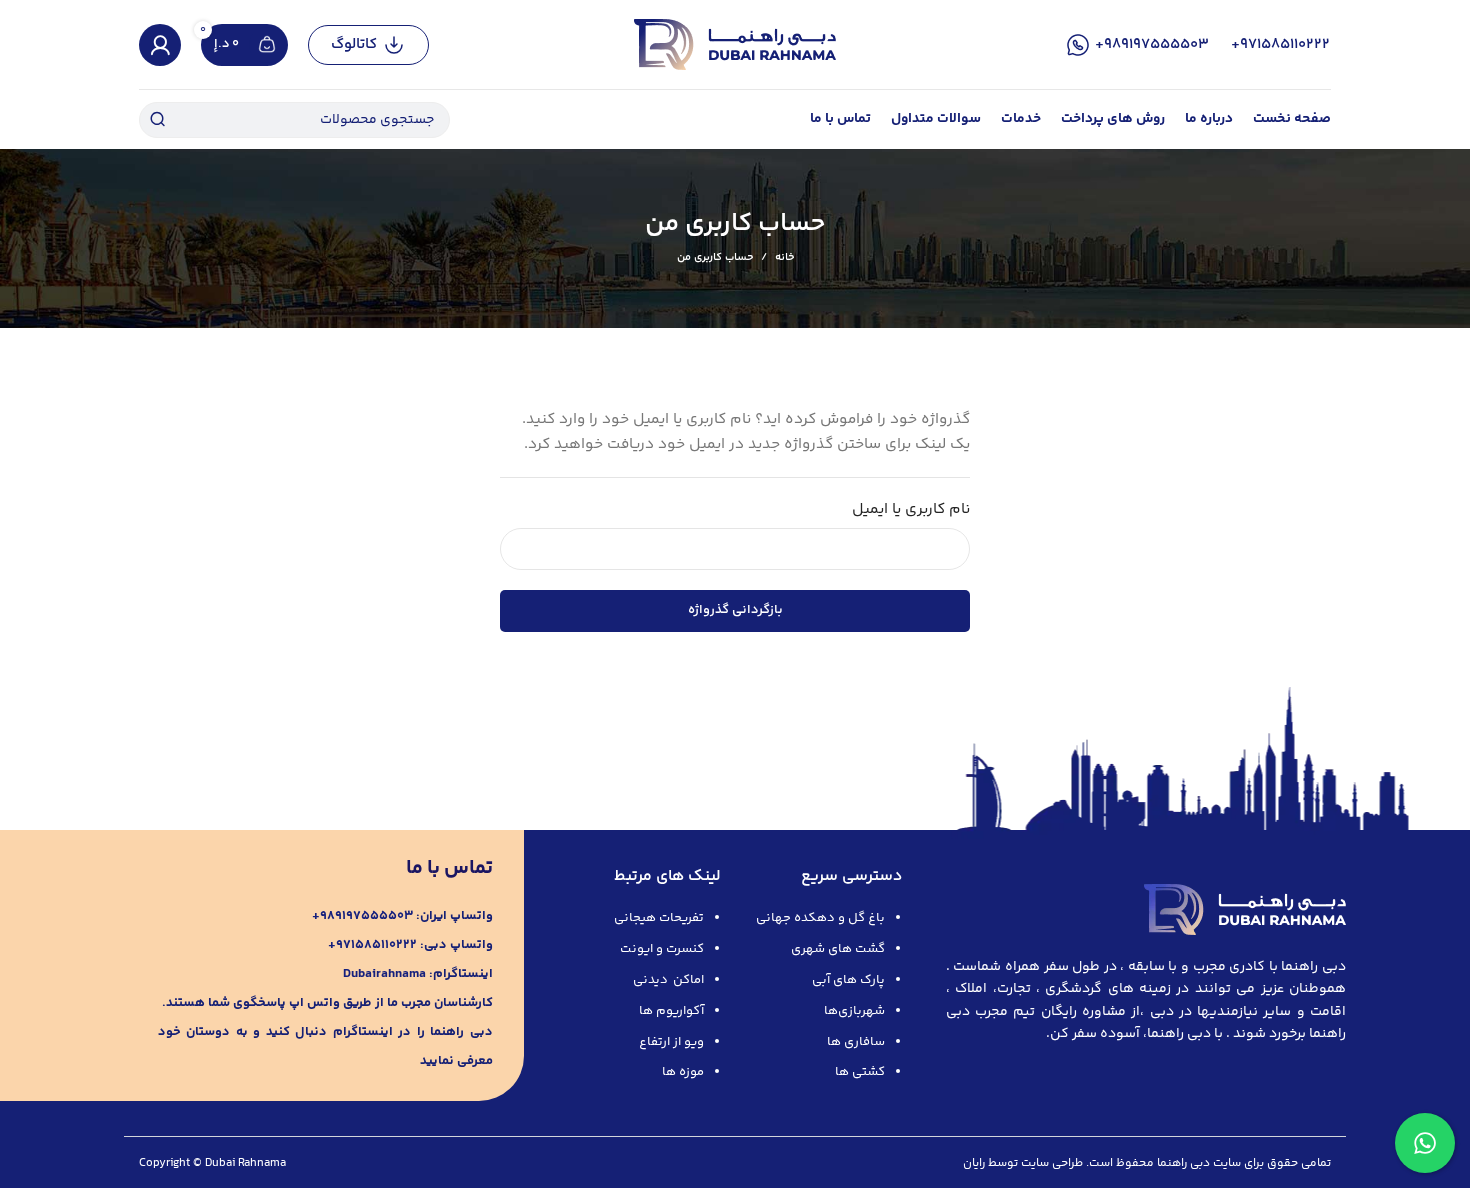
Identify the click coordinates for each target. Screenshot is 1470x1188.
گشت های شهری (838, 949)
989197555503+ (1152, 44)
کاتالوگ (354, 44)
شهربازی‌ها (854, 1011)
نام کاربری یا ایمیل (911, 509)
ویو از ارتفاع (671, 1042)
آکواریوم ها (671, 1011)
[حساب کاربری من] (160, 45)
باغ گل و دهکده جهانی (820, 918)
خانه (784, 258)
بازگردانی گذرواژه (735, 610)
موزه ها (683, 1072)
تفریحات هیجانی (659, 918)
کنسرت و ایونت (662, 949)
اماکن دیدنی (668, 980)
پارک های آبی (848, 980)
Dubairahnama (384, 974)
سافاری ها (856, 1042)
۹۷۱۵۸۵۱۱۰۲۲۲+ (1280, 44)
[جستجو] (157, 120)
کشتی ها (860, 1072)
